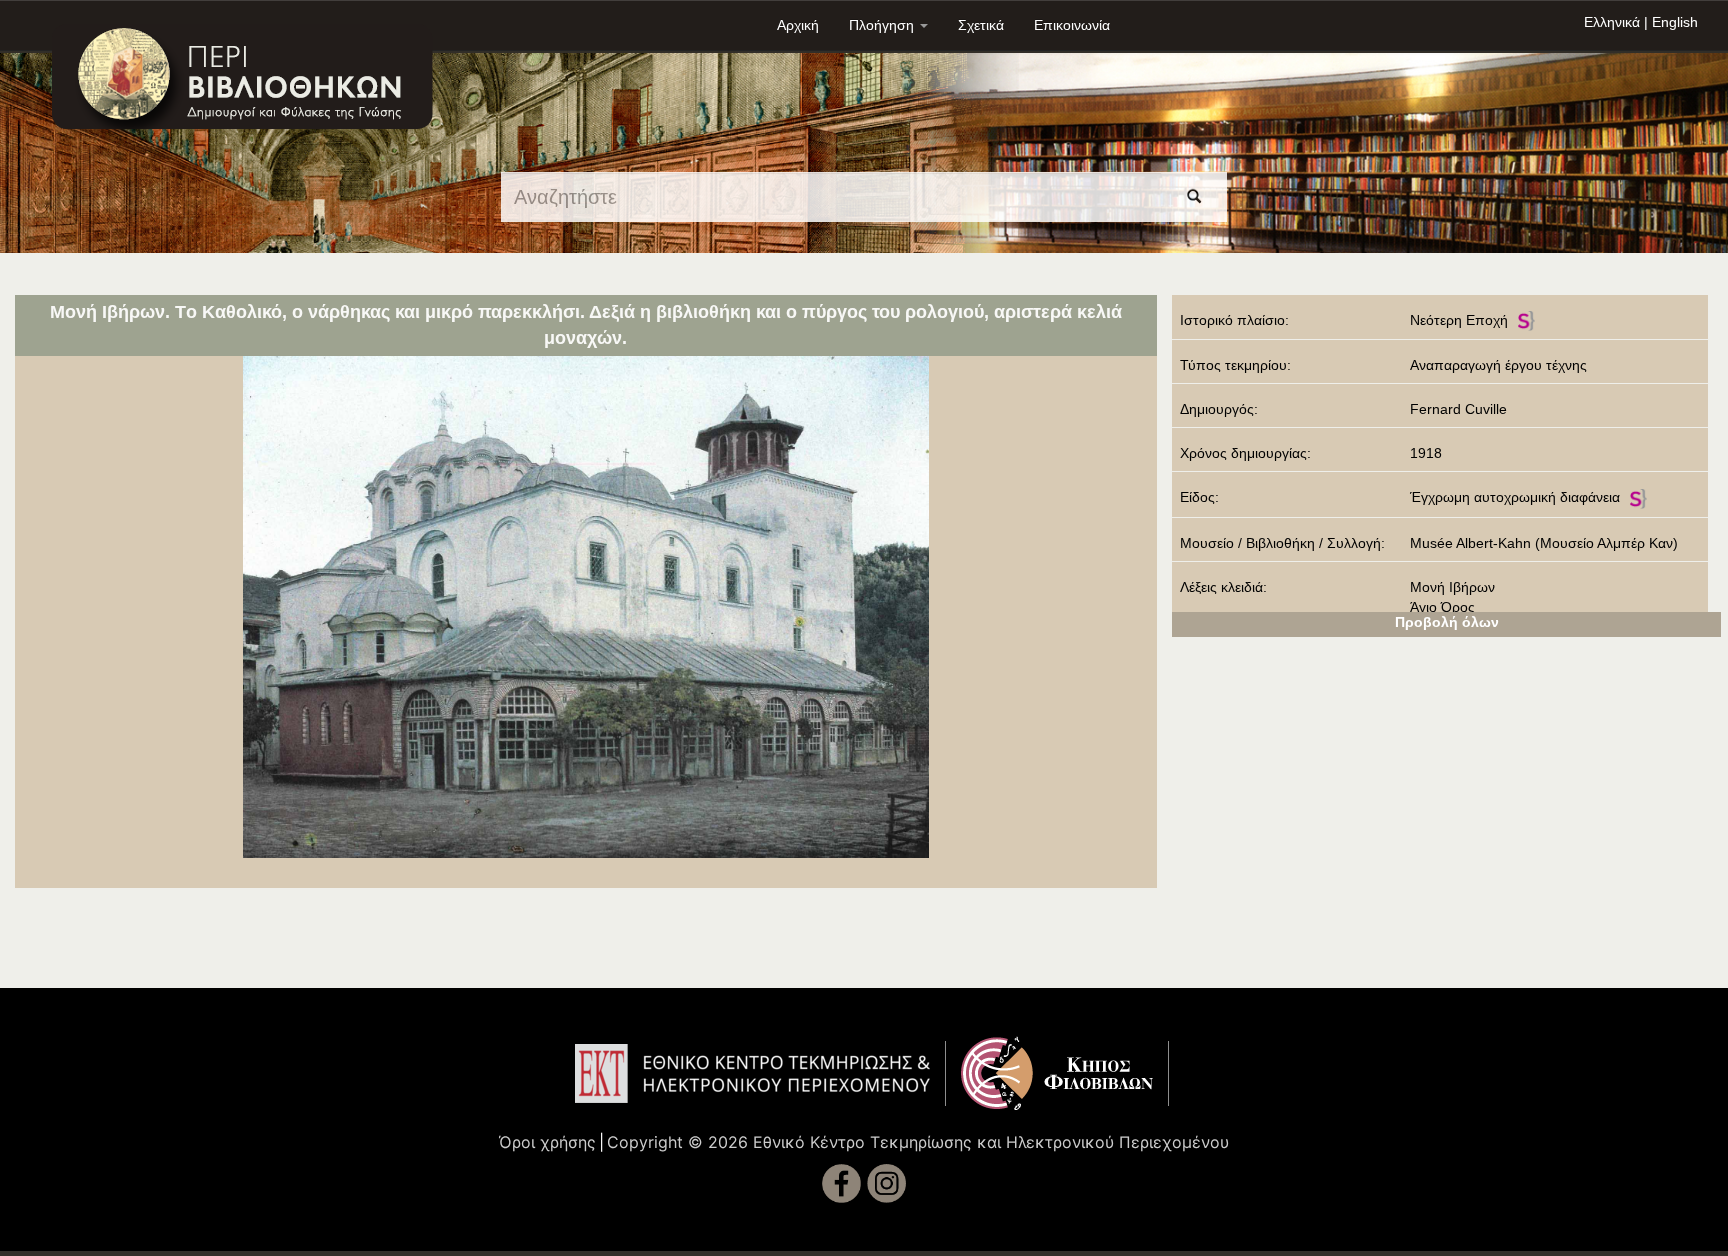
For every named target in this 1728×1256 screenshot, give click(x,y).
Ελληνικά (1612, 22)
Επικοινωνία (1072, 25)
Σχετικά (981, 25)
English (1675, 22)
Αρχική (798, 25)
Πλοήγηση (883, 25)
